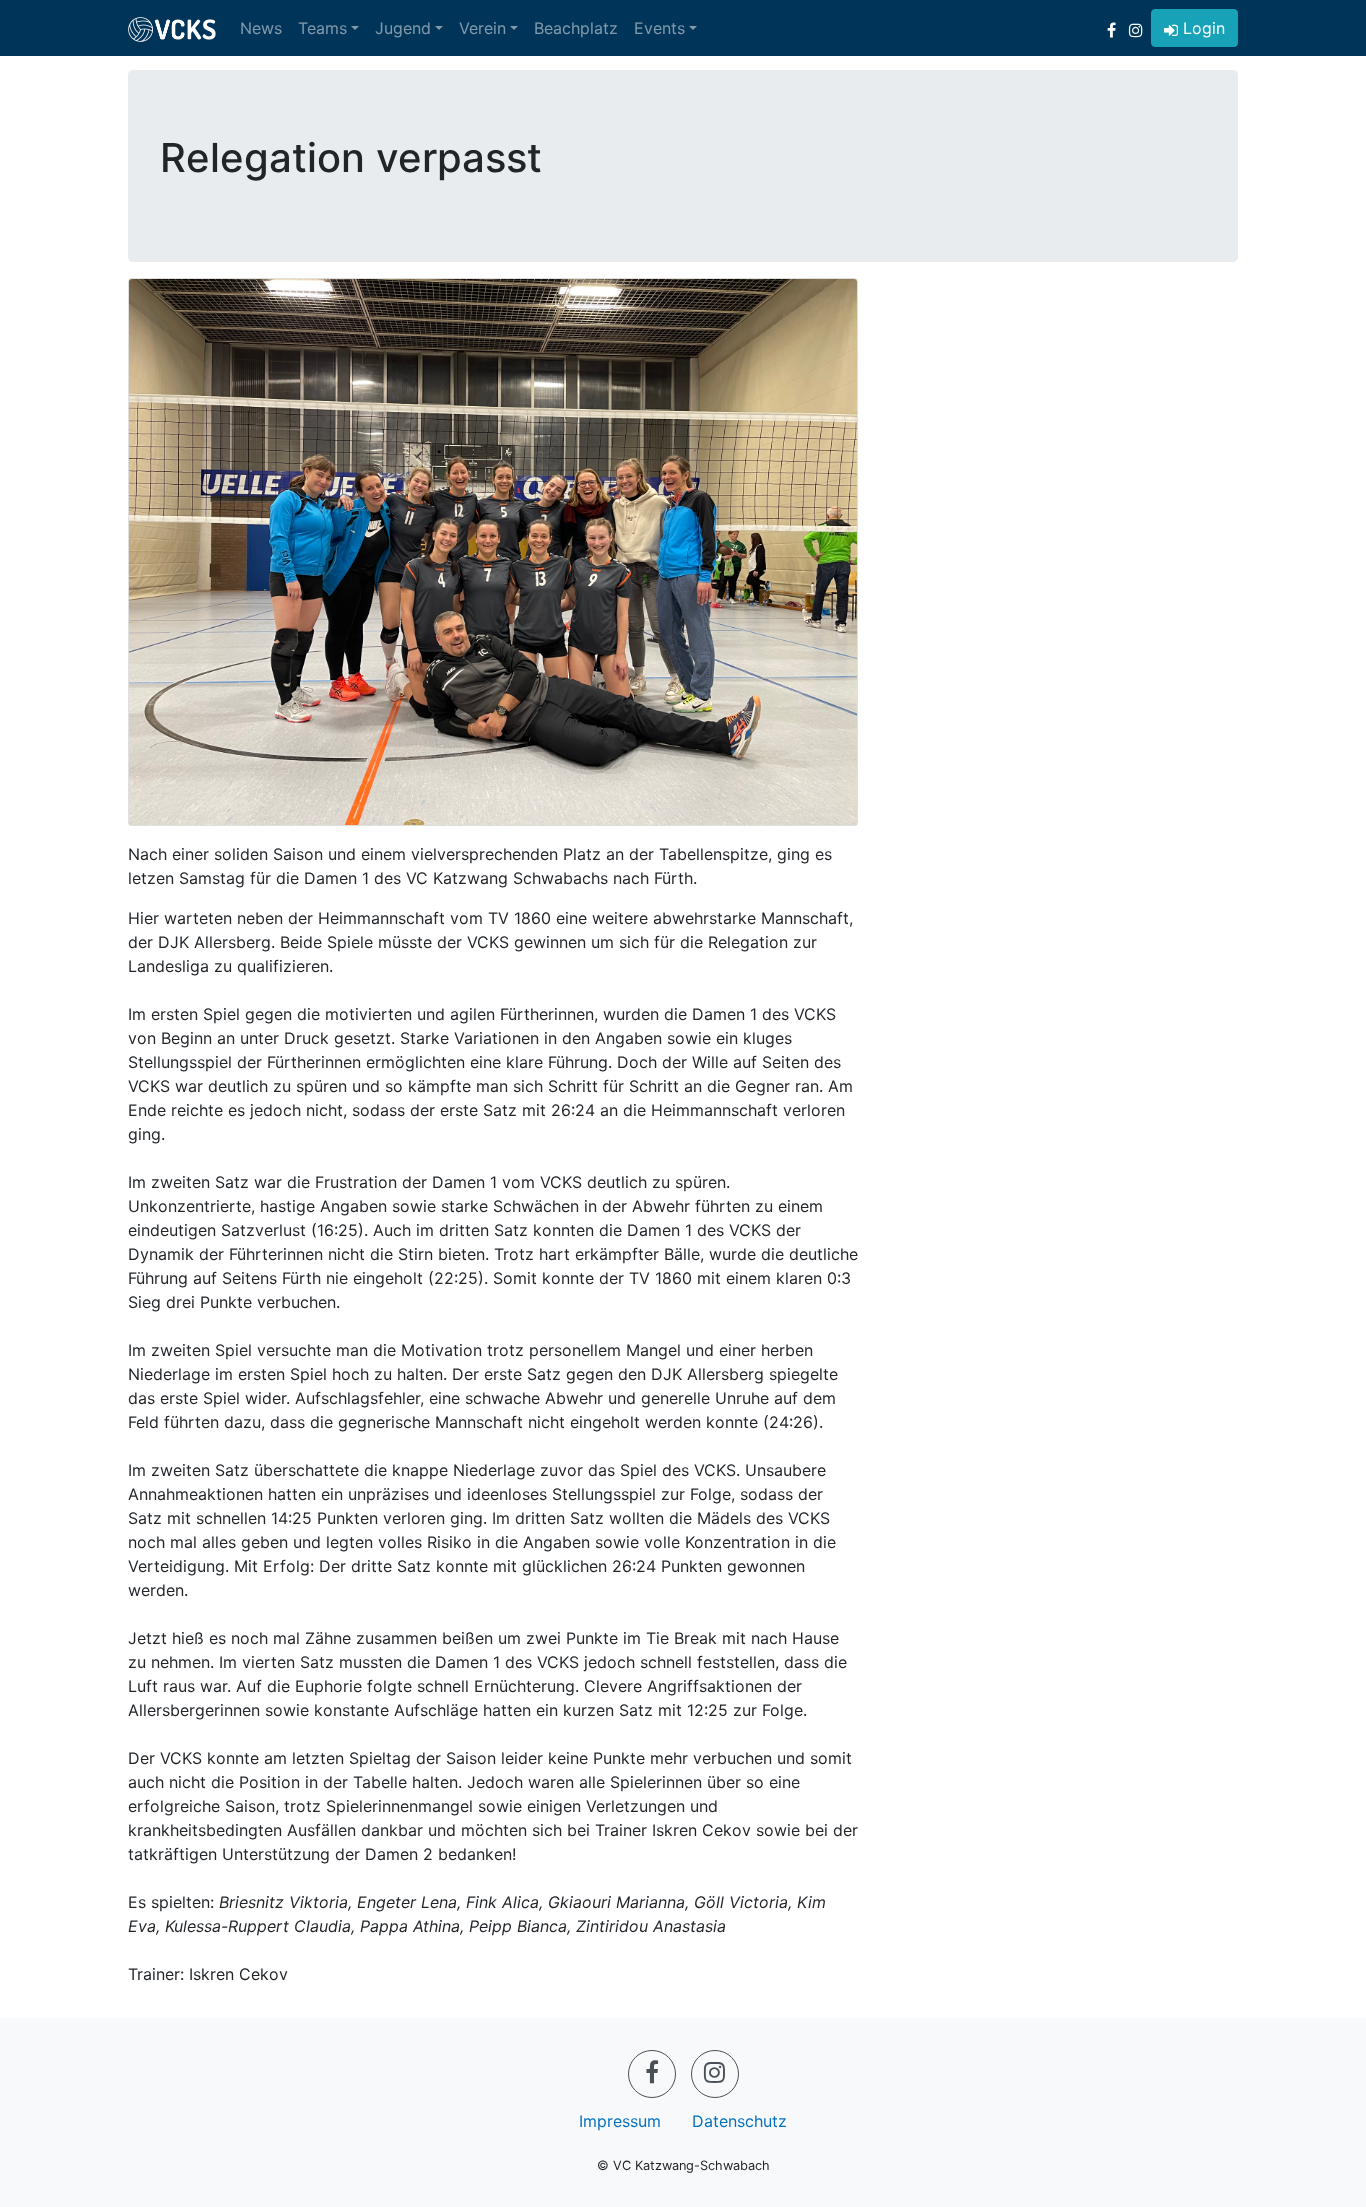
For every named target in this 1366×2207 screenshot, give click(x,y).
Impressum (620, 2121)
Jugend (403, 28)
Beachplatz (576, 28)
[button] (1194, 28)
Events (659, 28)
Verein (482, 28)
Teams (322, 28)
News (261, 28)
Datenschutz (739, 2121)
